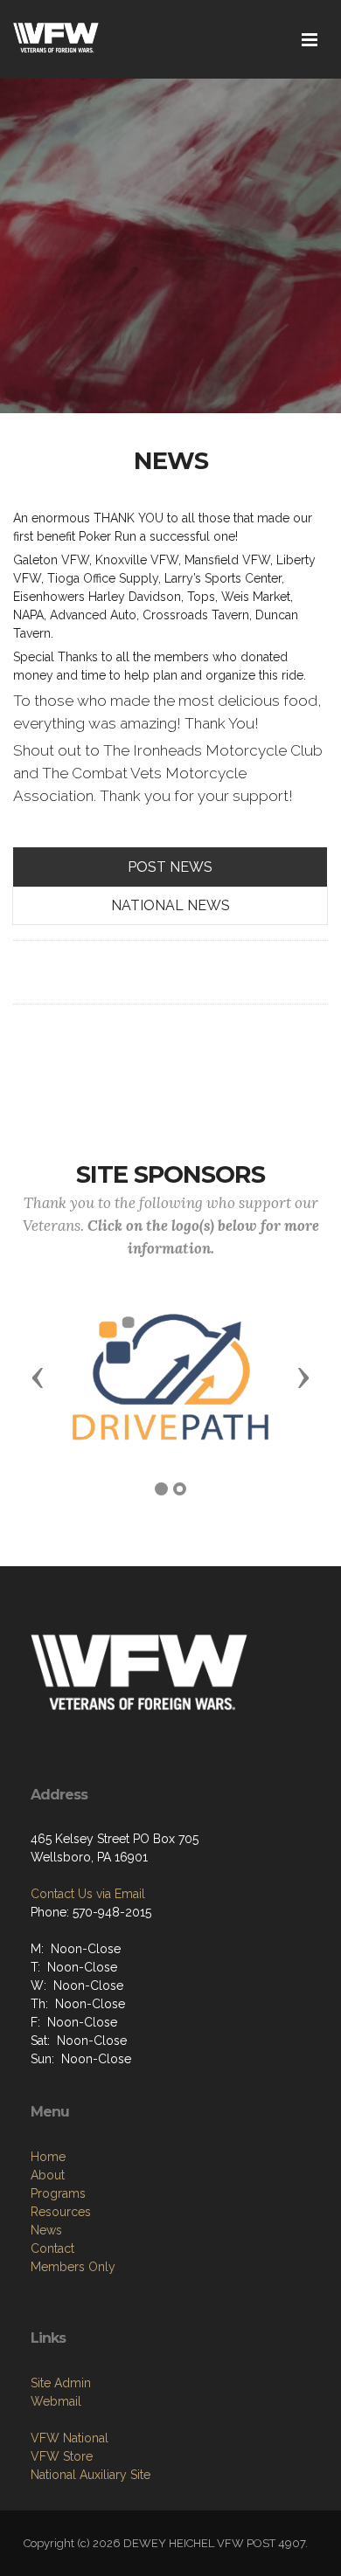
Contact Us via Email (88, 1894)
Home (48, 2157)
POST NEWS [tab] (170, 867)
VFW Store (62, 2456)
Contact (52, 2248)
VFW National (70, 2438)
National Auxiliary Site (90, 2475)
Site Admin (61, 2383)
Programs (58, 2193)
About (48, 2175)
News (46, 2230)
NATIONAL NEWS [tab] (170, 905)
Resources (61, 2212)
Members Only (73, 2267)
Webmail (56, 2401)
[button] (38, 1377)
